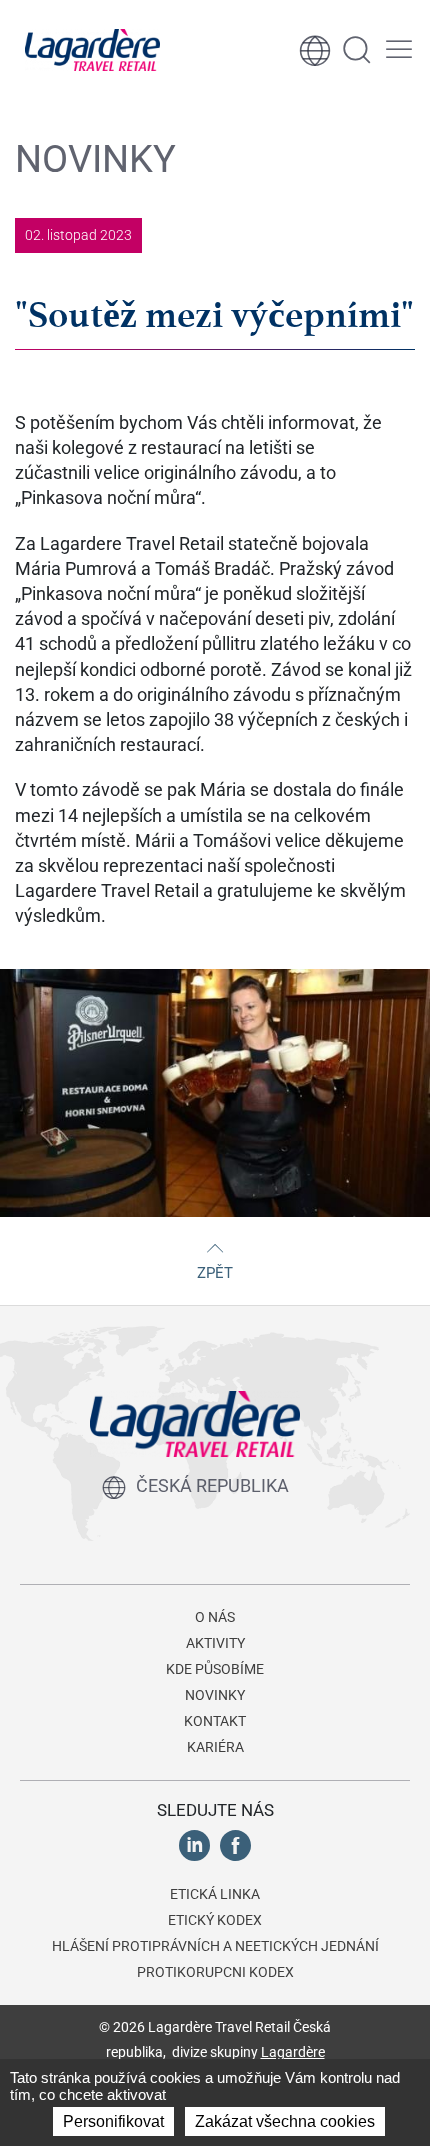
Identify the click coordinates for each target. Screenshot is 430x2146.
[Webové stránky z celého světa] (315, 50)
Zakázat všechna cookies (285, 2121)
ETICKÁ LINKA (215, 1894)
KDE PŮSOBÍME (215, 1669)
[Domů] (92, 50)
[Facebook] (235, 1844)
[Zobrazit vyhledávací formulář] (357, 50)
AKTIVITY (215, 1643)
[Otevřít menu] (399, 50)
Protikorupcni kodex (215, 1972)
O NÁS (215, 1617)
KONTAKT (215, 1721)
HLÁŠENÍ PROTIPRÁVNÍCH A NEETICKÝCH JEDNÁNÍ (215, 1946)
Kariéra (215, 1747)
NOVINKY (215, 1695)
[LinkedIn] (194, 1844)
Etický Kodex (215, 1920)
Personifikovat (113, 2121)
